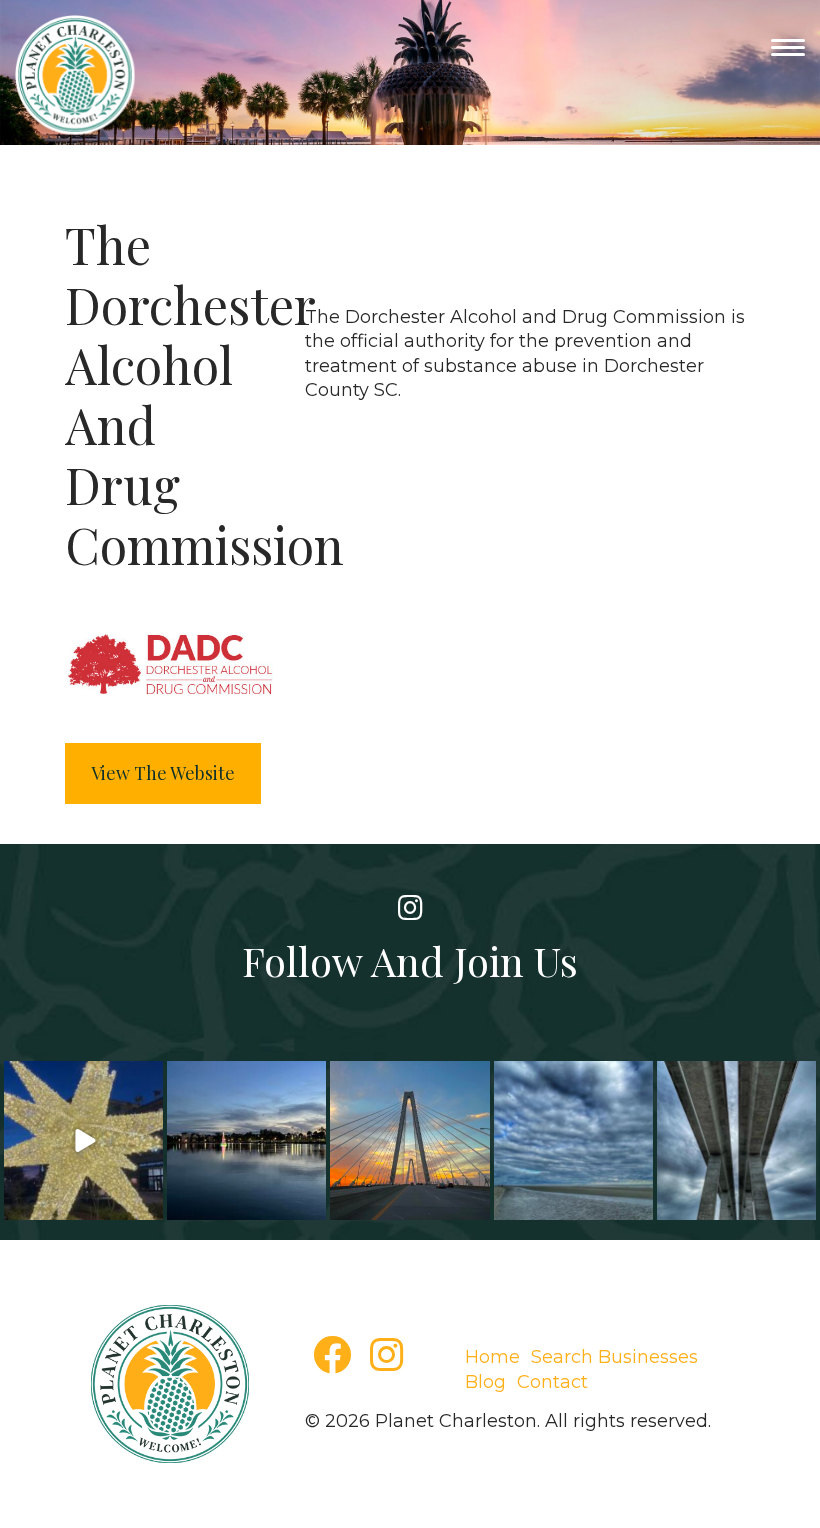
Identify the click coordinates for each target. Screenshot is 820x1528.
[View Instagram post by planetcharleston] (145, 1204)
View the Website (163, 773)
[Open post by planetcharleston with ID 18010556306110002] (83, 1140)
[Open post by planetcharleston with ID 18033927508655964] (246, 1140)
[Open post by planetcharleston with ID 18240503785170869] (573, 1140)
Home (492, 1357)
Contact (552, 1382)
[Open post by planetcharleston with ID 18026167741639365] (736, 1140)
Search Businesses (614, 1357)
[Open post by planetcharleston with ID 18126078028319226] (409, 1140)
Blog (485, 1382)
